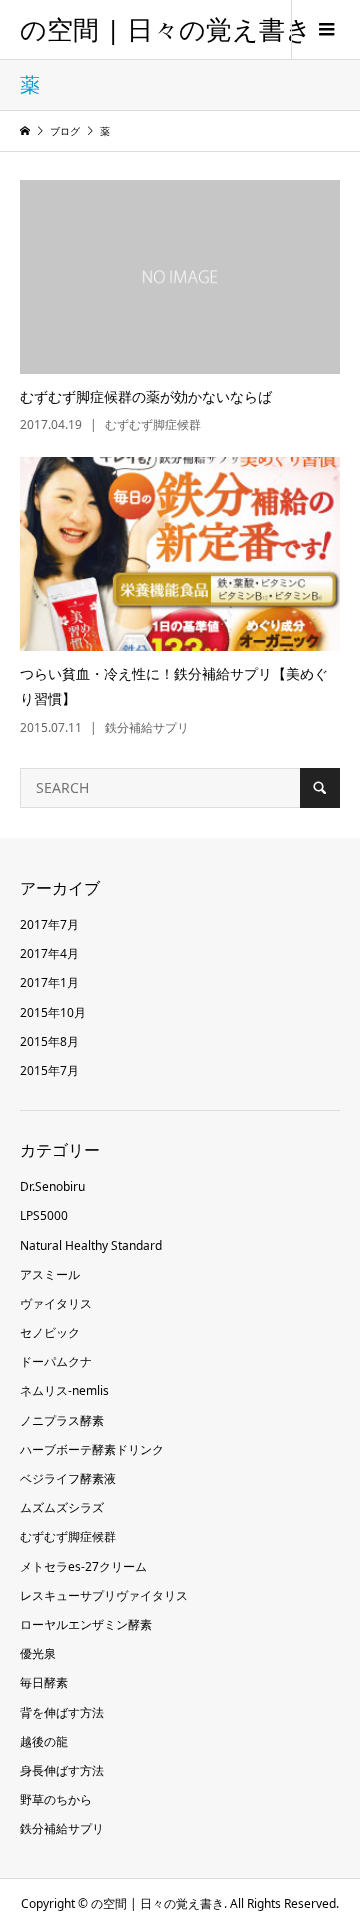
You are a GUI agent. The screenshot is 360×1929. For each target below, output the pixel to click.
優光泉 (38, 1653)
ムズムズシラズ (62, 1507)
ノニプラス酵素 (62, 1420)
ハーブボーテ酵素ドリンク (92, 1449)
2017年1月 (49, 982)
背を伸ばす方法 (62, 1712)
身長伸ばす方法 (62, 1770)
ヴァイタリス (56, 1303)
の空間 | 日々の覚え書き (166, 29)
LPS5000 (44, 1215)
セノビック (50, 1332)
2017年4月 (49, 953)
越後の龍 (44, 1741)
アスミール (50, 1274)
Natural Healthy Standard (91, 1245)
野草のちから (56, 1799)
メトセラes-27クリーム (83, 1566)
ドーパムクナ (56, 1361)
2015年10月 (53, 1012)
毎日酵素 (44, 1682)
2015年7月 (49, 1070)
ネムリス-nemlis (64, 1390)
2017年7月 (49, 924)
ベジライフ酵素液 (68, 1478)
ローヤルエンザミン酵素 (86, 1624)
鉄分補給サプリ (62, 1828)
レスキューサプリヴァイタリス (104, 1595)
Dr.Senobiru (52, 1186)
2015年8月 (49, 1041)
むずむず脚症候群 (68, 1536)
